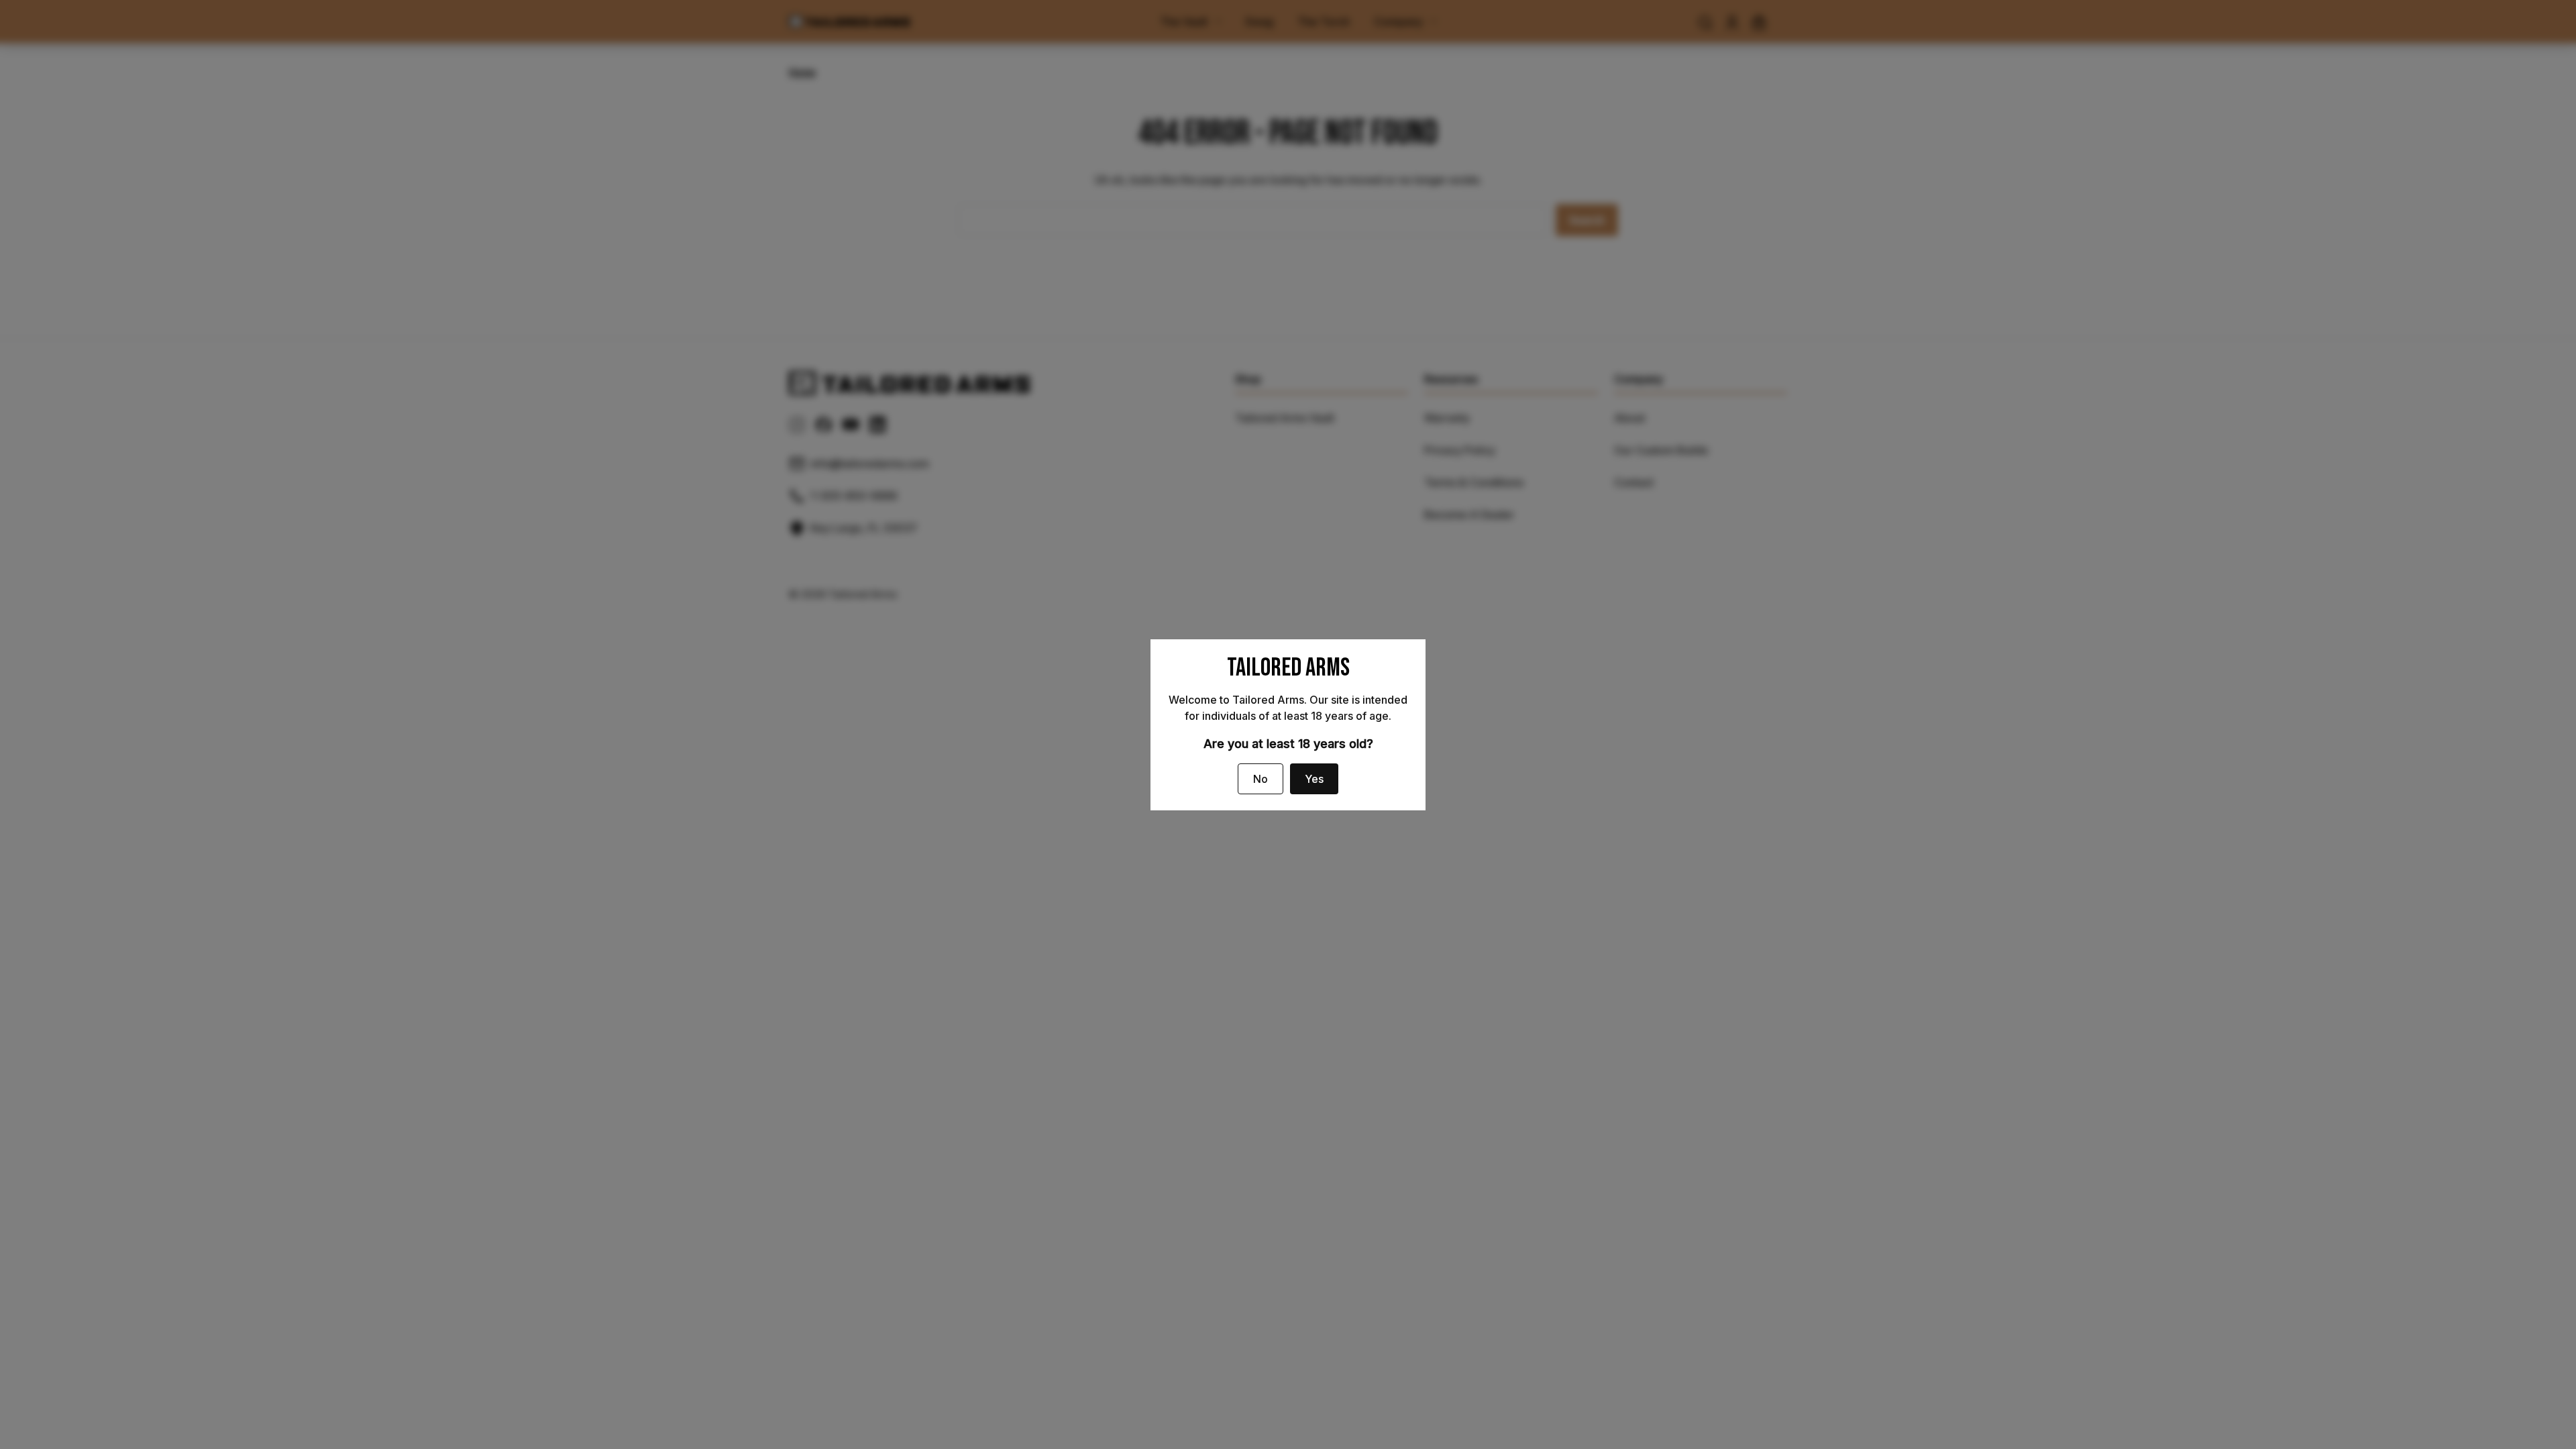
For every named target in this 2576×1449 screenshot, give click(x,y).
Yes (1314, 779)
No (1260, 779)
